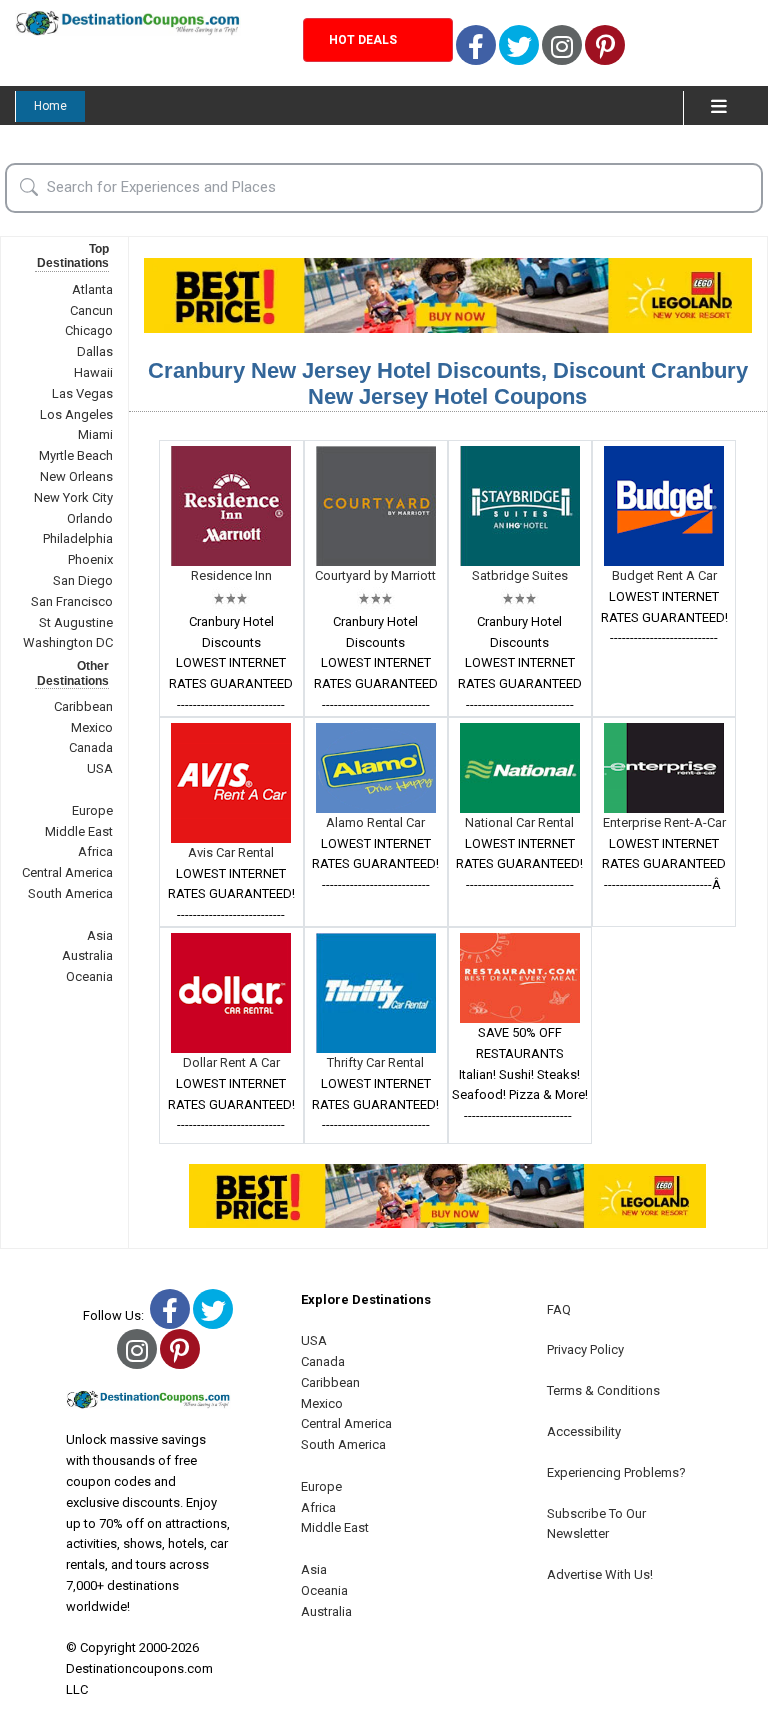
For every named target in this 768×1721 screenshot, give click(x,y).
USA (100, 768)
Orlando (90, 518)
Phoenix (90, 559)
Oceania (89, 976)
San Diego (83, 580)
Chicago (89, 330)
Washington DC (68, 642)
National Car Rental (519, 822)
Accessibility (584, 1431)
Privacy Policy (585, 1349)
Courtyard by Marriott (375, 575)
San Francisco (72, 601)
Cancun (91, 310)
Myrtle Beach (76, 455)
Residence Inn (231, 575)
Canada (91, 747)
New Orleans (76, 476)
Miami (95, 434)
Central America (67, 872)
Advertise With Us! (600, 1574)
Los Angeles (76, 414)
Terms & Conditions (603, 1390)
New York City (73, 497)
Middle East (79, 831)
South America (70, 893)
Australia (87, 955)
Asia (100, 935)
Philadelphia (78, 538)
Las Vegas (82, 393)
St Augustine (76, 622)
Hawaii (93, 372)
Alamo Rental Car (375, 822)
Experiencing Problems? (616, 1472)
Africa (95, 851)
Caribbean (83, 706)
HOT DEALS (363, 40)
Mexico (92, 727)
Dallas (95, 351)
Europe (92, 810)
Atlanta (92, 289)
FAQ (559, 1309)
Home (50, 106)
